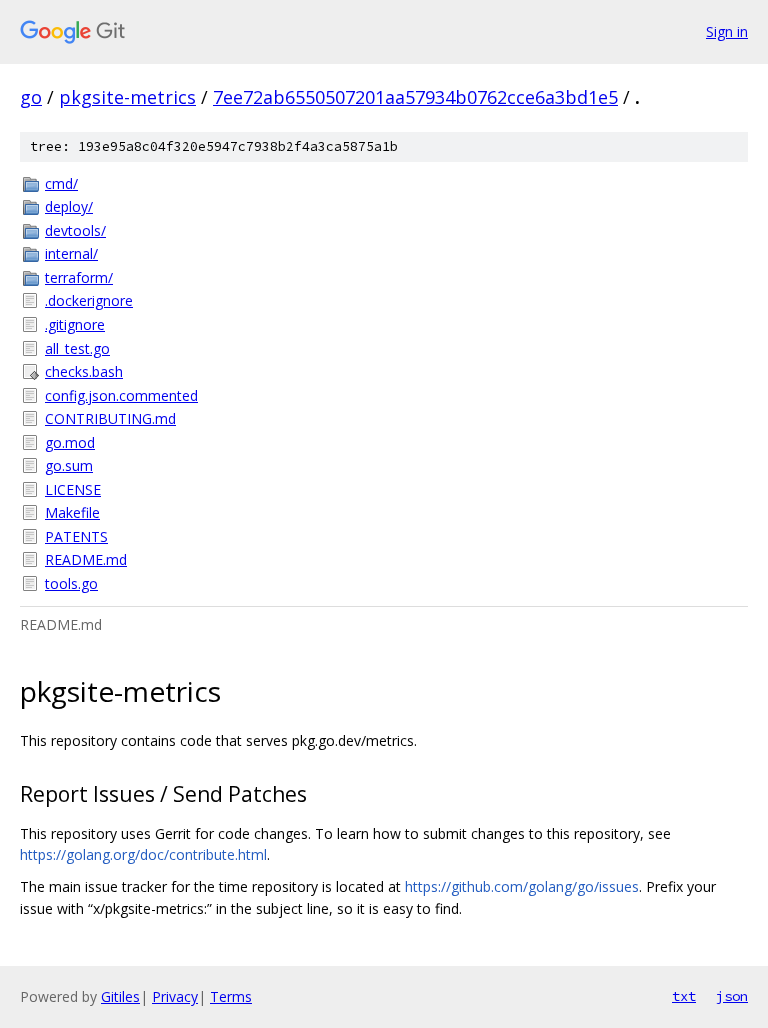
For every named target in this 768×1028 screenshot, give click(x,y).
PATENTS (76, 536)
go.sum (69, 465)
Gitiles (120, 996)
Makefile (72, 512)
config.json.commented (121, 395)
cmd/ (61, 183)
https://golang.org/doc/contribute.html (143, 854)
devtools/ (75, 230)
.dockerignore (89, 300)
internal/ (71, 253)
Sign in (727, 31)
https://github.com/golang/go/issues (522, 886)
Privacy (175, 996)
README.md (86, 559)
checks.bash (84, 371)
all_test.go (77, 348)
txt (684, 996)
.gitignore (75, 324)
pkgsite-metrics (127, 97)
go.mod (70, 442)
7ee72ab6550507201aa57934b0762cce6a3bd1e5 (415, 97)
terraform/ (79, 277)
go (31, 97)
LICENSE (73, 489)
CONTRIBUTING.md (110, 418)
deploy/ (69, 206)
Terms (231, 996)
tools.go (71, 583)
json (732, 996)
